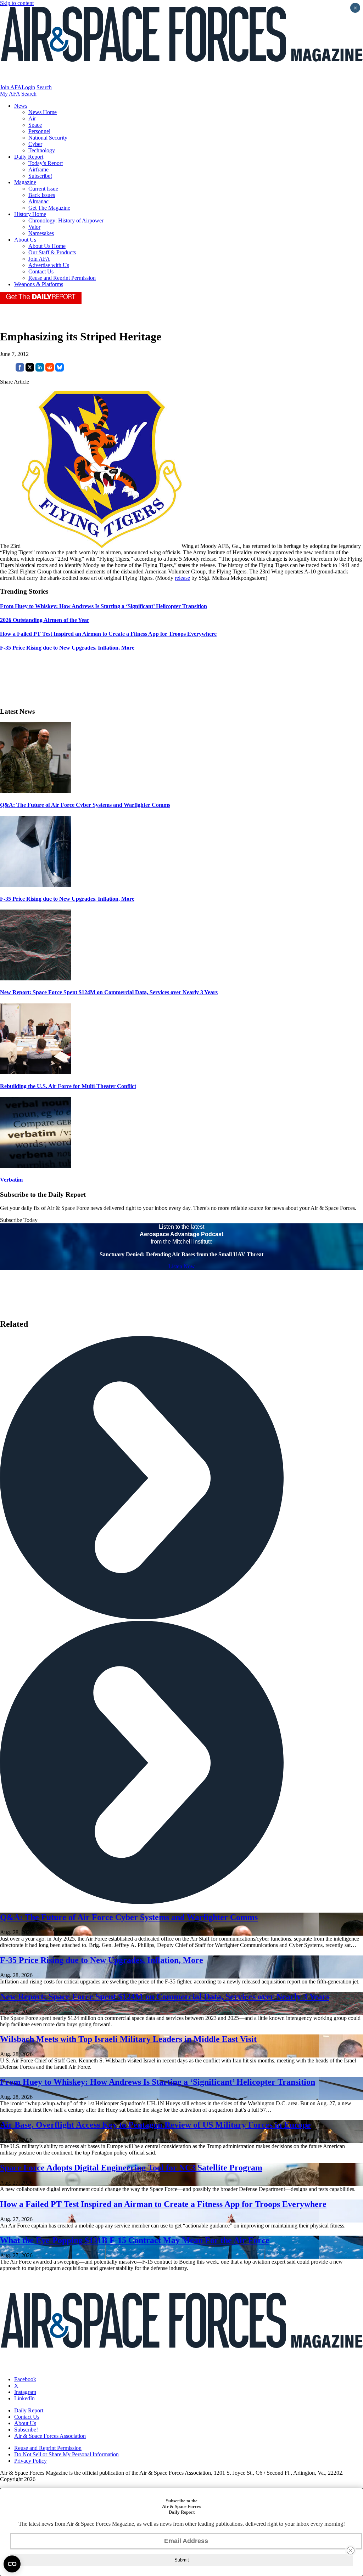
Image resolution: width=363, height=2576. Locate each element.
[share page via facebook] (20, 370)
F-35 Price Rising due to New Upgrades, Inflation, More (67, 899)
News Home (43, 112)
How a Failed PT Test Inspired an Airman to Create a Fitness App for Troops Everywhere (163, 2204)
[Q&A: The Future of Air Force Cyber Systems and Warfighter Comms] (35, 791)
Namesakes (41, 233)
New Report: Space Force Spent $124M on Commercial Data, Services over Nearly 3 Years (109, 992)
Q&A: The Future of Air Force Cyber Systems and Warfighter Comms (85, 805)
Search (44, 87)
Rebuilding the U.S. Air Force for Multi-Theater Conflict (68, 1086)
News (21, 106)
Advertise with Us (49, 265)
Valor (34, 227)
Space (35, 125)
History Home (30, 214)
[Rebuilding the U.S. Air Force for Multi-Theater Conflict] (35, 1072)
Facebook (25, 2379)
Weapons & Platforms (39, 284)
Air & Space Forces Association (50, 2436)
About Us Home (47, 246)
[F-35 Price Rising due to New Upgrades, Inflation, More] (35, 885)
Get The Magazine (49, 208)
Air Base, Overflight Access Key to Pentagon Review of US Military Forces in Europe (155, 2125)
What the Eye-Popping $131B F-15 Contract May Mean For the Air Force (135, 2240)
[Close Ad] (351, 2550)
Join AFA (11, 87)
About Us (25, 240)
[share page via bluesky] (60, 370)
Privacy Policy (30, 2461)
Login (28, 87)
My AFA (10, 94)
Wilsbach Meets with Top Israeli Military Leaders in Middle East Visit (128, 2039)
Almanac (38, 201)
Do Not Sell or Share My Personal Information (66, 2454)
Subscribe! (40, 176)
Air (32, 118)
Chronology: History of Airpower (66, 220)
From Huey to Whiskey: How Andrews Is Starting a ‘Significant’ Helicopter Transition (158, 2082)
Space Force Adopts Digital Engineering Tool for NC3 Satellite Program (131, 2168)
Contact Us (41, 271)
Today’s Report (46, 163)
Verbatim (11, 1180)
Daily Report (29, 157)
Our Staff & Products (52, 252)
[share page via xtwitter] (30, 370)
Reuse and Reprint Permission (62, 278)
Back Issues (42, 195)
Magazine (25, 182)
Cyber (35, 144)
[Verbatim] (35, 1166)
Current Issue (43, 189)
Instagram (25, 2392)
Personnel (39, 131)
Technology (42, 150)
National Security (48, 138)
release (182, 578)
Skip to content (17, 3)
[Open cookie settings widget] (12, 2564)
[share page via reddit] (50, 370)
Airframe (38, 169)
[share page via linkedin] (40, 370)
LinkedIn (24, 2398)
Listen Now (182, 1266)
